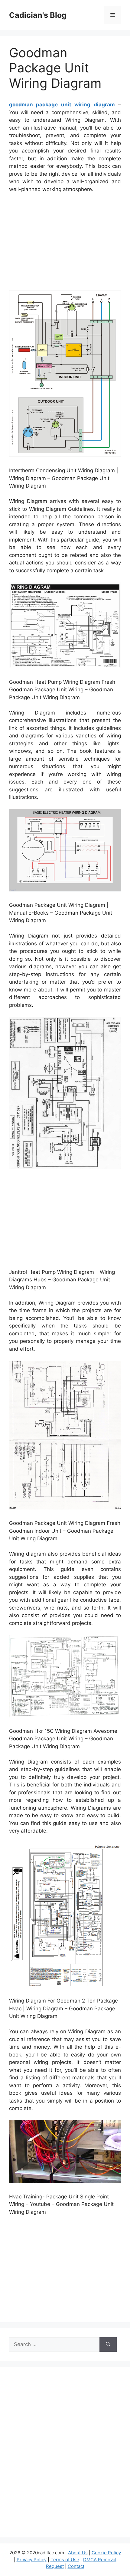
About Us (78, 2553)
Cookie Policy (106, 2553)
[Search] (108, 2345)
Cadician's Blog (38, 15)
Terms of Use (65, 2560)
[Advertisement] (65, 243)
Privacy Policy (32, 2560)
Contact (76, 2566)
